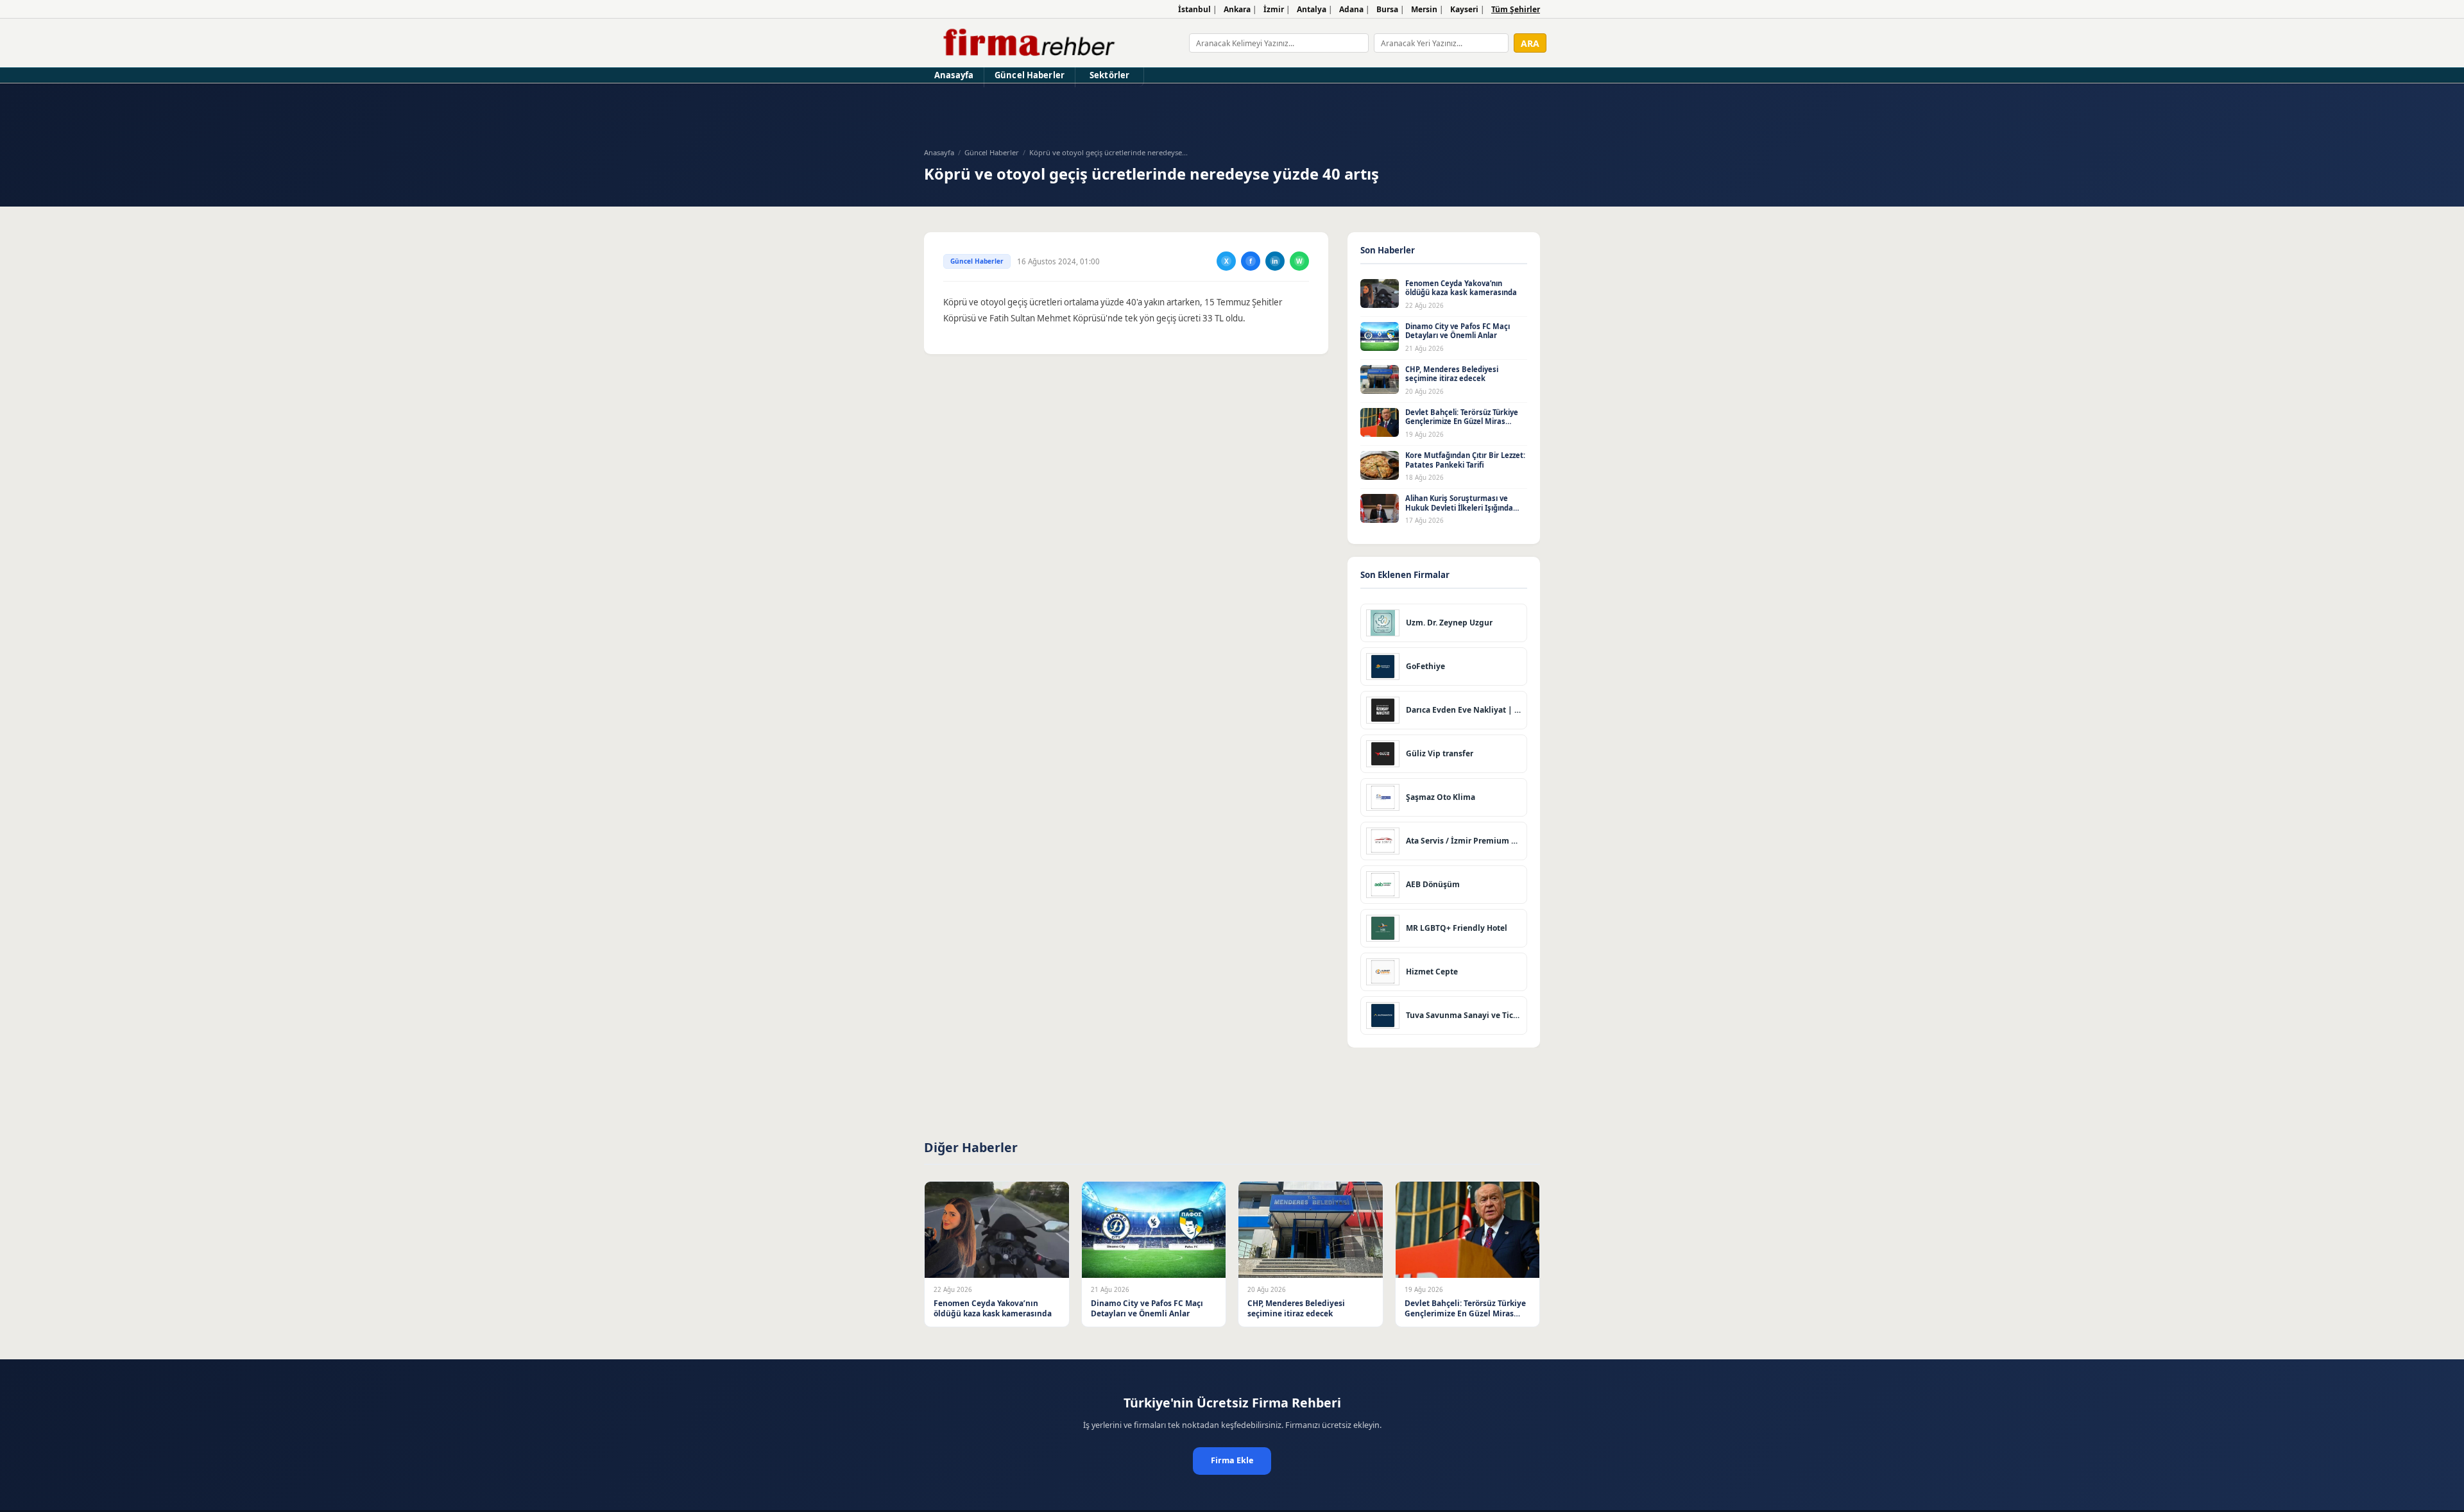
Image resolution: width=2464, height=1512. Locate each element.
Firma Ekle (1232, 1460)
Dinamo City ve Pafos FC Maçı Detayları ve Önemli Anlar (1458, 331)
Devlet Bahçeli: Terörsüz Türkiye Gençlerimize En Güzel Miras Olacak (1462, 421)
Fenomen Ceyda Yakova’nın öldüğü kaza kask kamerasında (1461, 288)
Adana (1351, 9)
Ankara (1237, 9)
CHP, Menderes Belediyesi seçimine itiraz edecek (1452, 374)
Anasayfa (954, 75)
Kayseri (1464, 9)
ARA (1530, 43)
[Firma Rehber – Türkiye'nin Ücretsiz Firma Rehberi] (1028, 43)
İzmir (1274, 9)
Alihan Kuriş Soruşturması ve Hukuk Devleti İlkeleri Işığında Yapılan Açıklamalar (1459, 507)
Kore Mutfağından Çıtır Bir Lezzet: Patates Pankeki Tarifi (1465, 460)
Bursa (1387, 9)
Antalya (1312, 9)
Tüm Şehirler (1516, 9)
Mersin (1424, 9)
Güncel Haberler (1030, 75)
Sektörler (1109, 75)
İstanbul (1194, 9)
